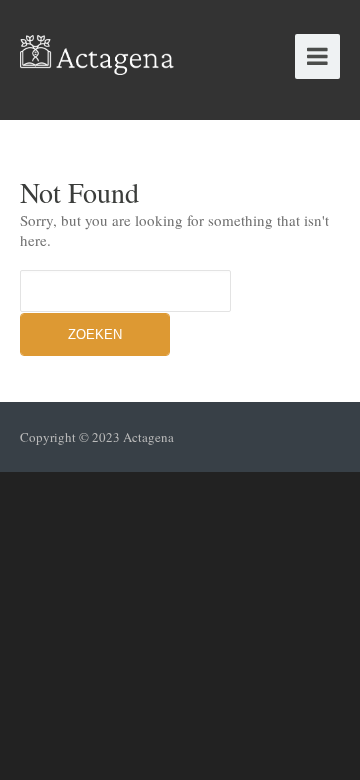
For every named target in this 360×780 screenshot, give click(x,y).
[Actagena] (97, 49)
